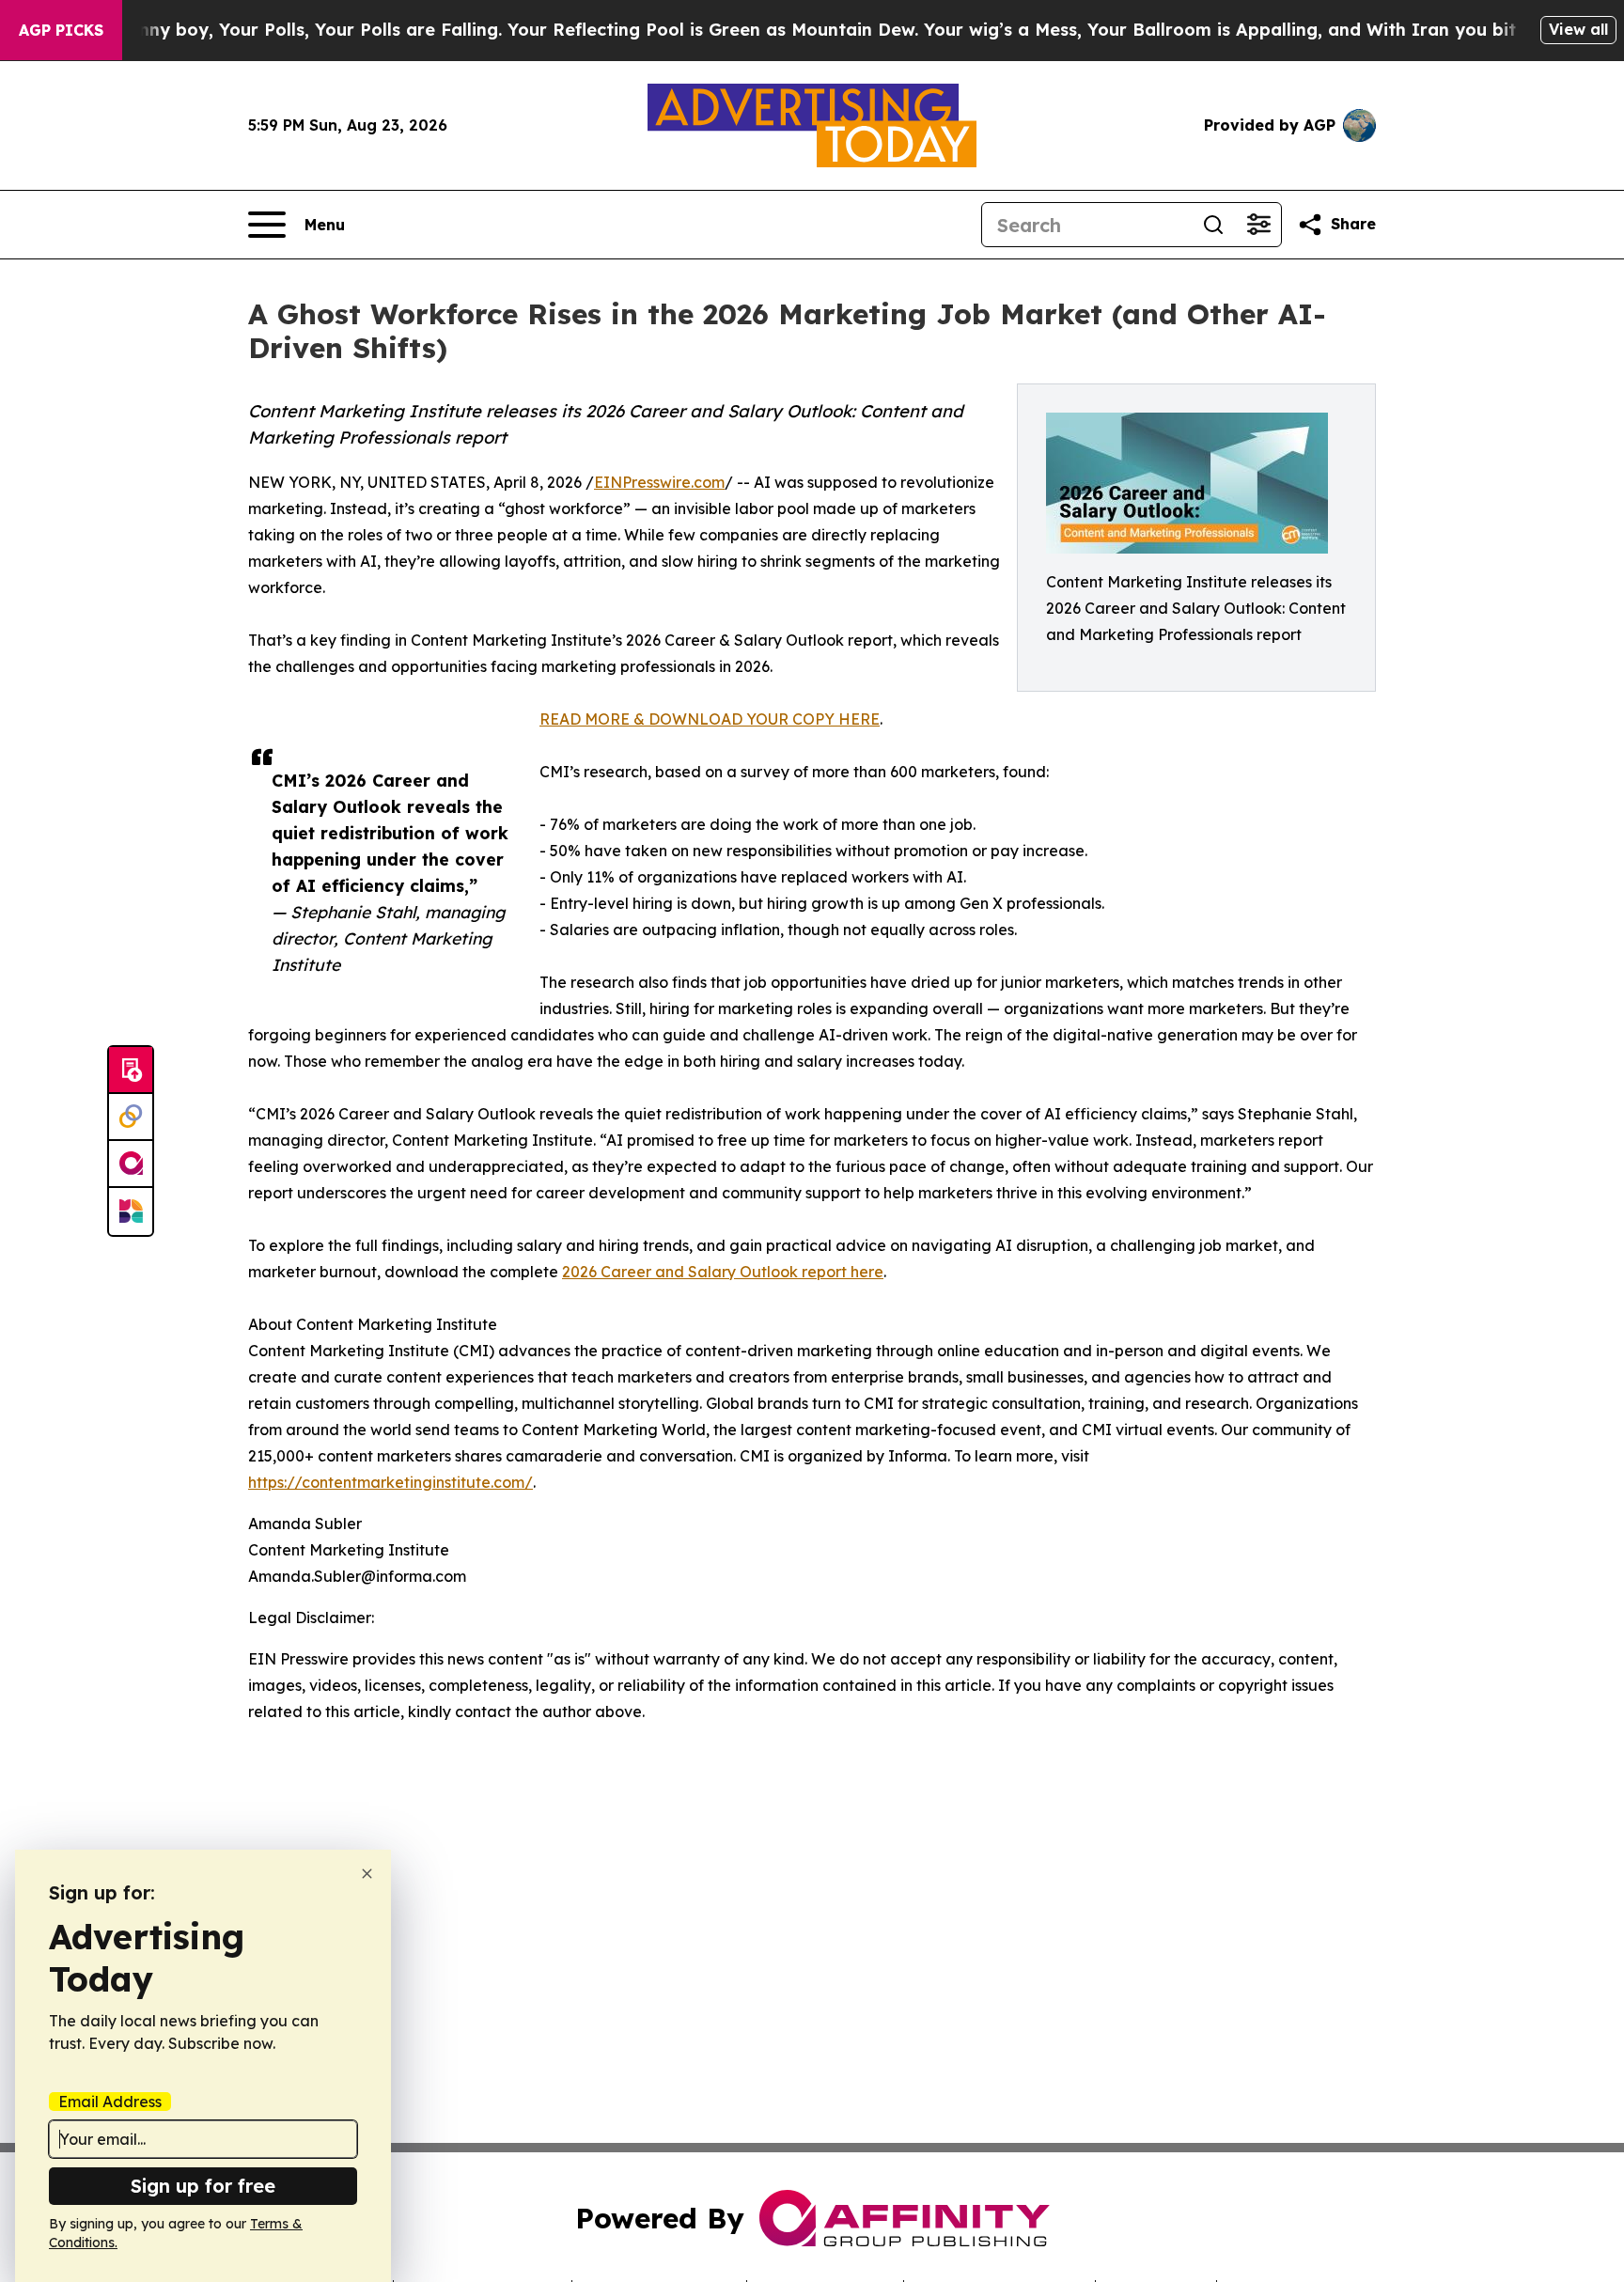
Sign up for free (203, 2186)
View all (1578, 29)
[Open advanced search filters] (1258, 225)
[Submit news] (131, 1071)
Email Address (110, 2102)
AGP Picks (61, 30)
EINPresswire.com (659, 482)
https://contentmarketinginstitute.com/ (390, 1482)
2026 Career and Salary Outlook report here (723, 1272)
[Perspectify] (131, 1118)
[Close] (367, 1874)
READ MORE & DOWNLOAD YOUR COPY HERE (710, 719)
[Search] (1213, 225)
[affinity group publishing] (131, 1164)
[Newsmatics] (131, 1211)
